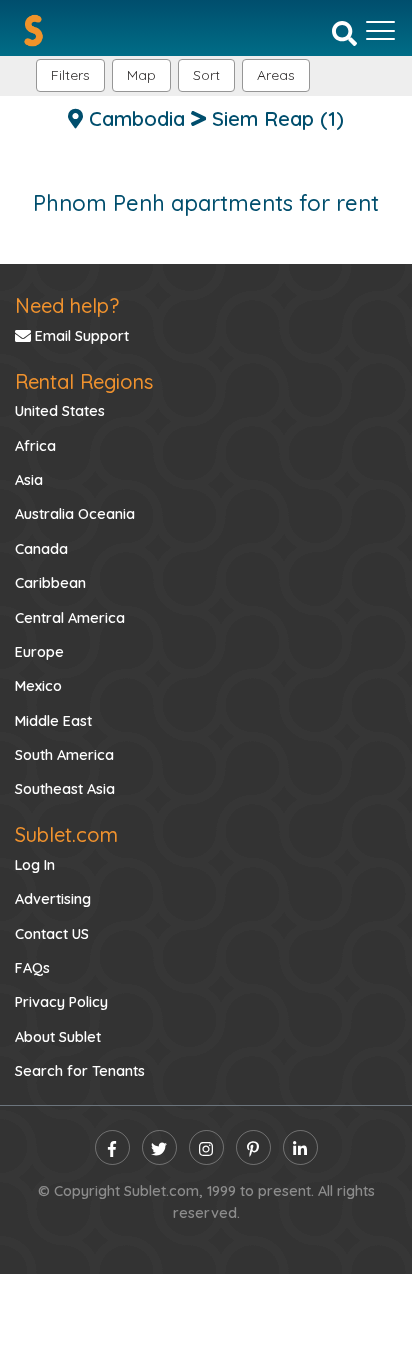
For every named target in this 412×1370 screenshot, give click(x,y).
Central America (70, 618)
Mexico (38, 686)
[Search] (344, 32)
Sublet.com (66, 834)
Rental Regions (84, 381)
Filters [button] (70, 75)
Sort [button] (206, 75)
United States (60, 411)
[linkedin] (300, 1147)
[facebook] (112, 1147)
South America (64, 755)
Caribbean (50, 583)
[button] (276, 75)
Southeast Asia (65, 789)
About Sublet (58, 1037)
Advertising (53, 899)
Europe (39, 652)
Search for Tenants (80, 1071)
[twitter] (159, 1147)
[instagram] (206, 1147)
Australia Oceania (75, 514)
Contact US (52, 934)
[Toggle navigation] (380, 31)
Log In (35, 865)
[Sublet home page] (33, 30)
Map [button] (141, 75)
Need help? (67, 305)
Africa (35, 446)
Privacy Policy (61, 1002)
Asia (29, 480)
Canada (41, 549)
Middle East (53, 721)
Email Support (80, 336)
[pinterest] (253, 1147)
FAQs (32, 968)
